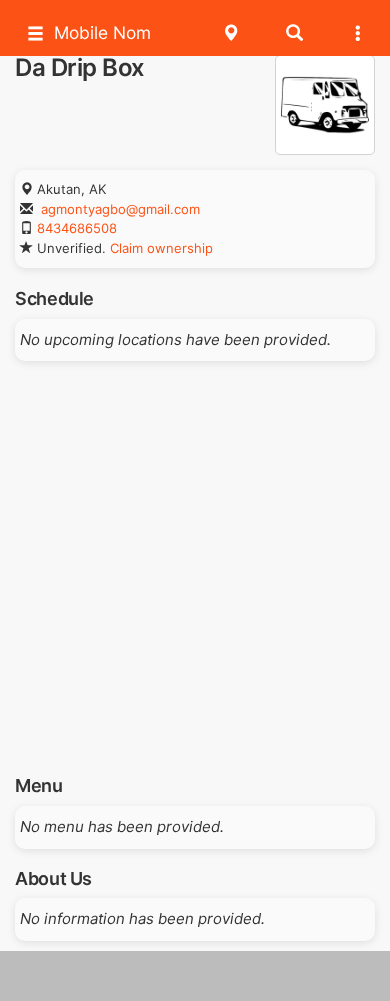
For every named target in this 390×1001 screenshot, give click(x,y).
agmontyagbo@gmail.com (120, 209)
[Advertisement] (195, 561)
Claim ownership (161, 248)
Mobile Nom (102, 32)
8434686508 (77, 228)
